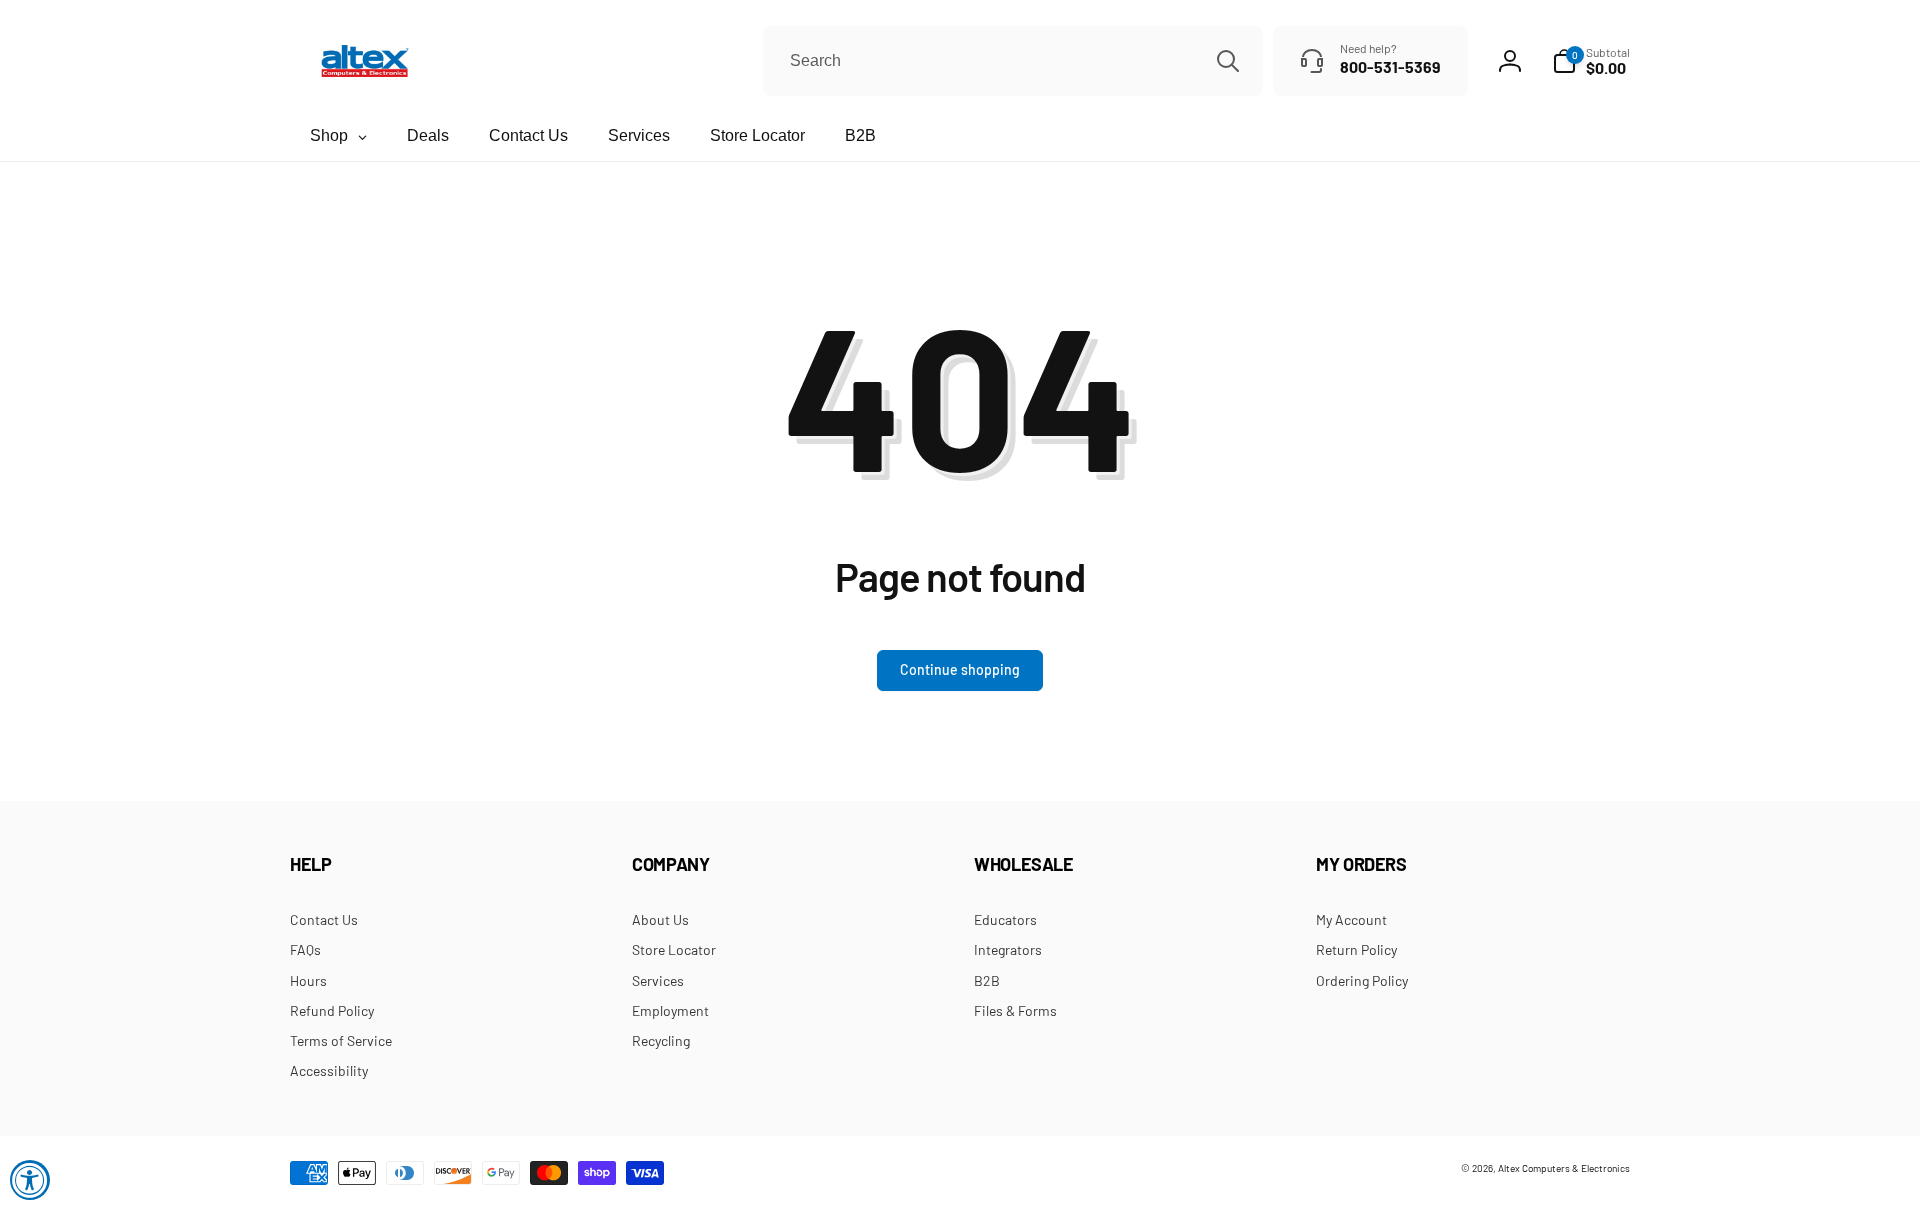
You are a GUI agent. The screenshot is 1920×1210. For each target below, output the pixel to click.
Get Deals (860, 716)
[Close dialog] (1234, 483)
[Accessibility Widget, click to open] (30, 1180)
